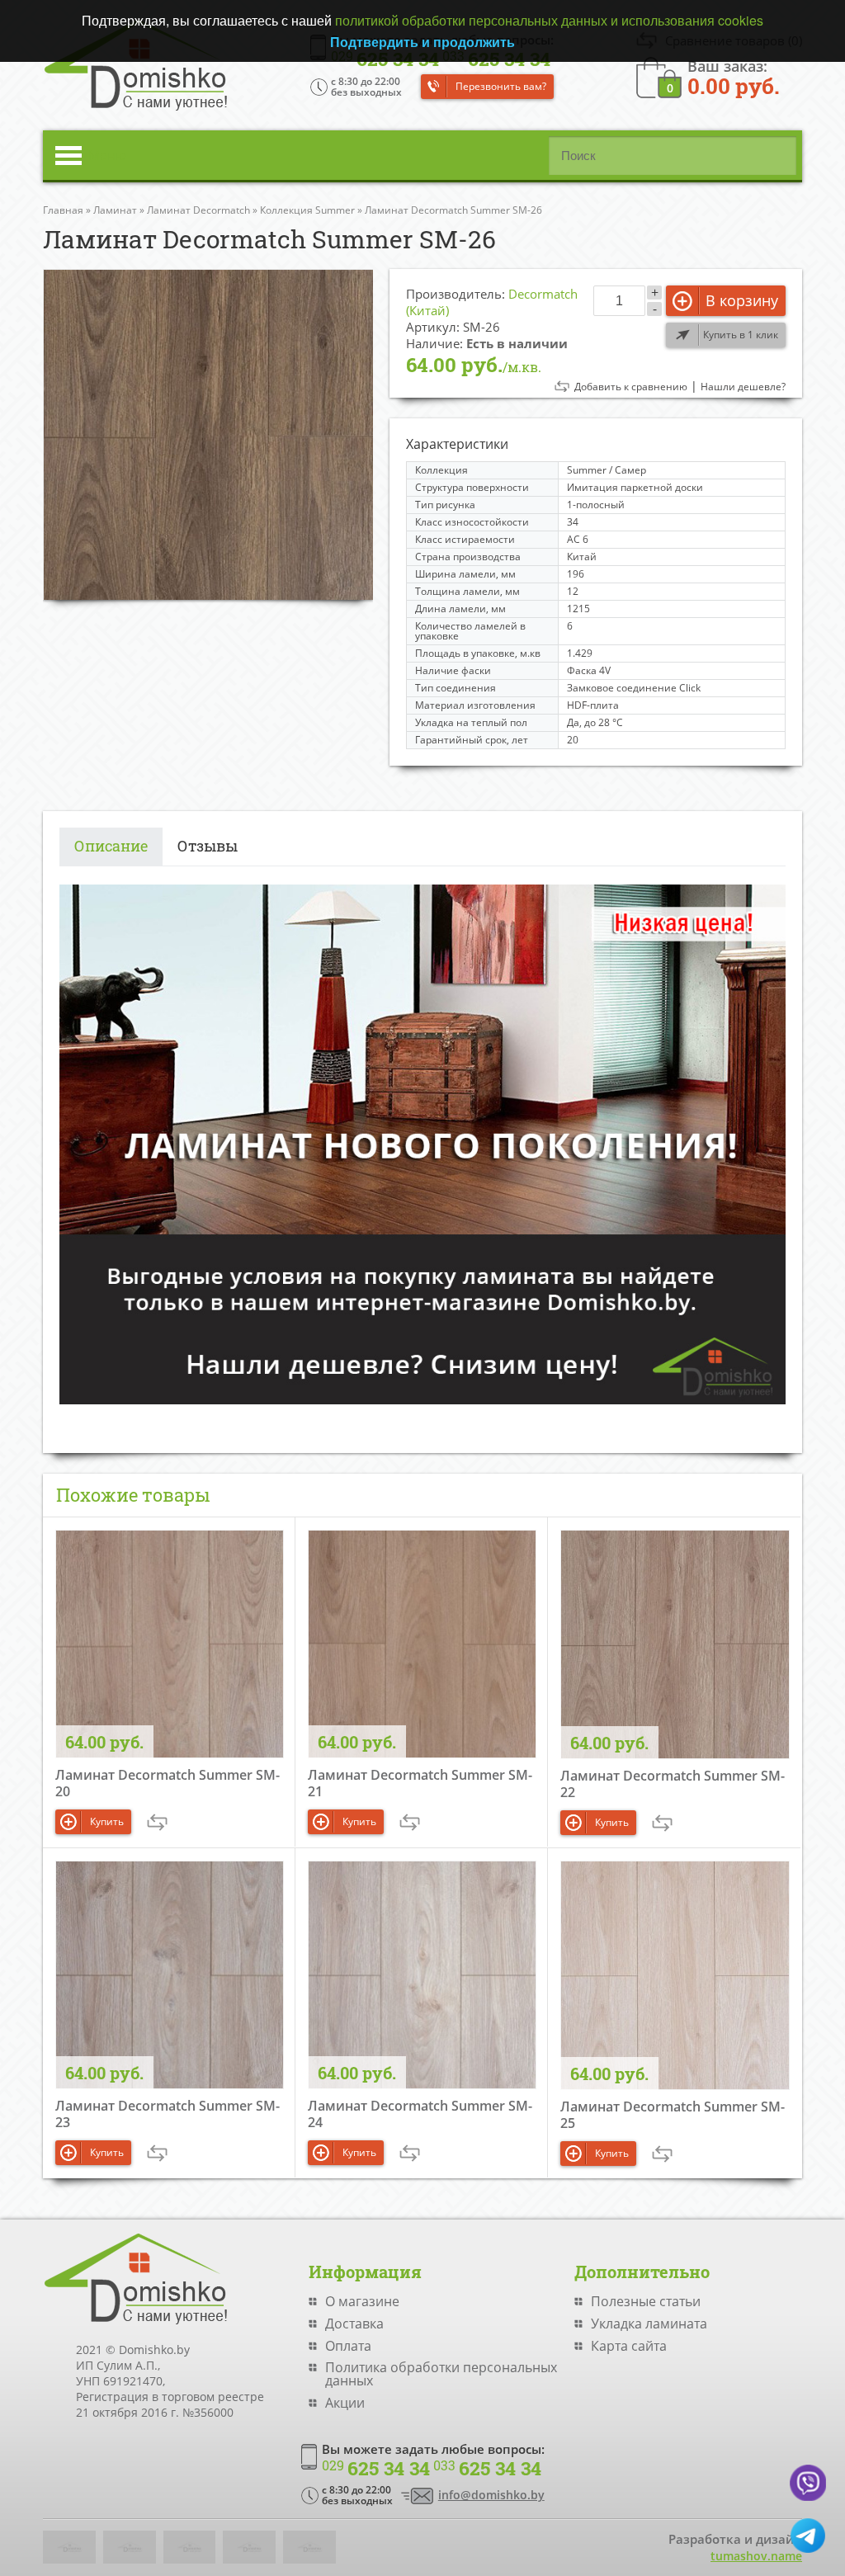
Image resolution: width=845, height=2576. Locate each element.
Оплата (348, 2346)
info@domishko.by (491, 2495)
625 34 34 (376, 2469)
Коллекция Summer (307, 210)
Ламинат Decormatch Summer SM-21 (420, 1783)
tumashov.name (756, 2556)
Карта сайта (629, 2346)
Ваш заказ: (734, 76)
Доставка (354, 2324)
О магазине (362, 2301)
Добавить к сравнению (631, 387)
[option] (208, 434)
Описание (111, 846)
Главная (63, 210)
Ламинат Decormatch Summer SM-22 (673, 1784)
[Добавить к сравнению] (157, 1822)
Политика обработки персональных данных (441, 2374)
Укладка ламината (649, 2324)
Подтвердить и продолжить (422, 42)
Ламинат (115, 210)
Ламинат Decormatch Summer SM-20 (168, 1783)
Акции (345, 2403)
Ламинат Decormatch (198, 210)
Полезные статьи (646, 2301)
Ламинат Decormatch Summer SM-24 (420, 2114)
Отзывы (208, 846)
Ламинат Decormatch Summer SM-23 (168, 2114)
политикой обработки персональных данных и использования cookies (549, 20)
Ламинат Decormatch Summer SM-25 (673, 2115)
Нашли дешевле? (743, 387)
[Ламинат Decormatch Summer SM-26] (208, 434)
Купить (107, 1821)
